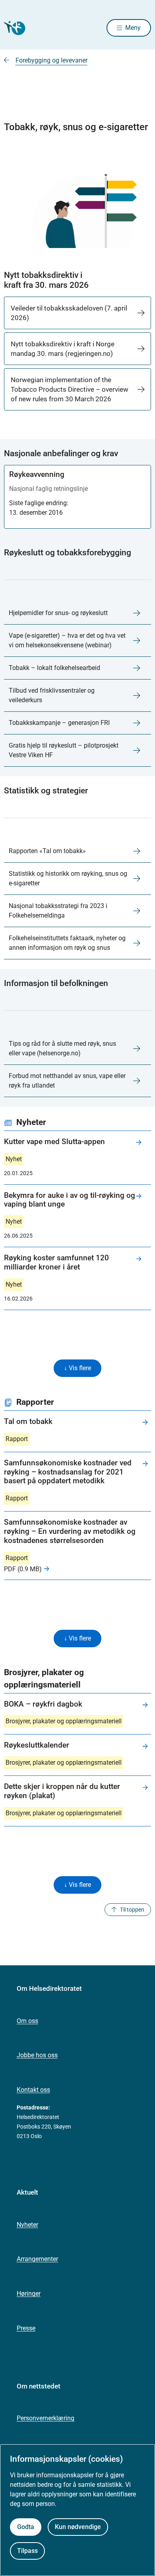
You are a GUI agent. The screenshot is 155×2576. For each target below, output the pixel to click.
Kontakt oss (33, 2090)
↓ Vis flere (77, 1368)
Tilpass (27, 2551)
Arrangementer (37, 2259)
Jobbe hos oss (37, 2055)
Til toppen (132, 1910)
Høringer (29, 2294)
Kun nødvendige (78, 2527)
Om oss (27, 2021)
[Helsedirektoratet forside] (14, 28)
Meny (133, 28)
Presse (26, 2328)
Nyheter (27, 2225)
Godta (26, 2527)
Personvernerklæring (46, 2418)
